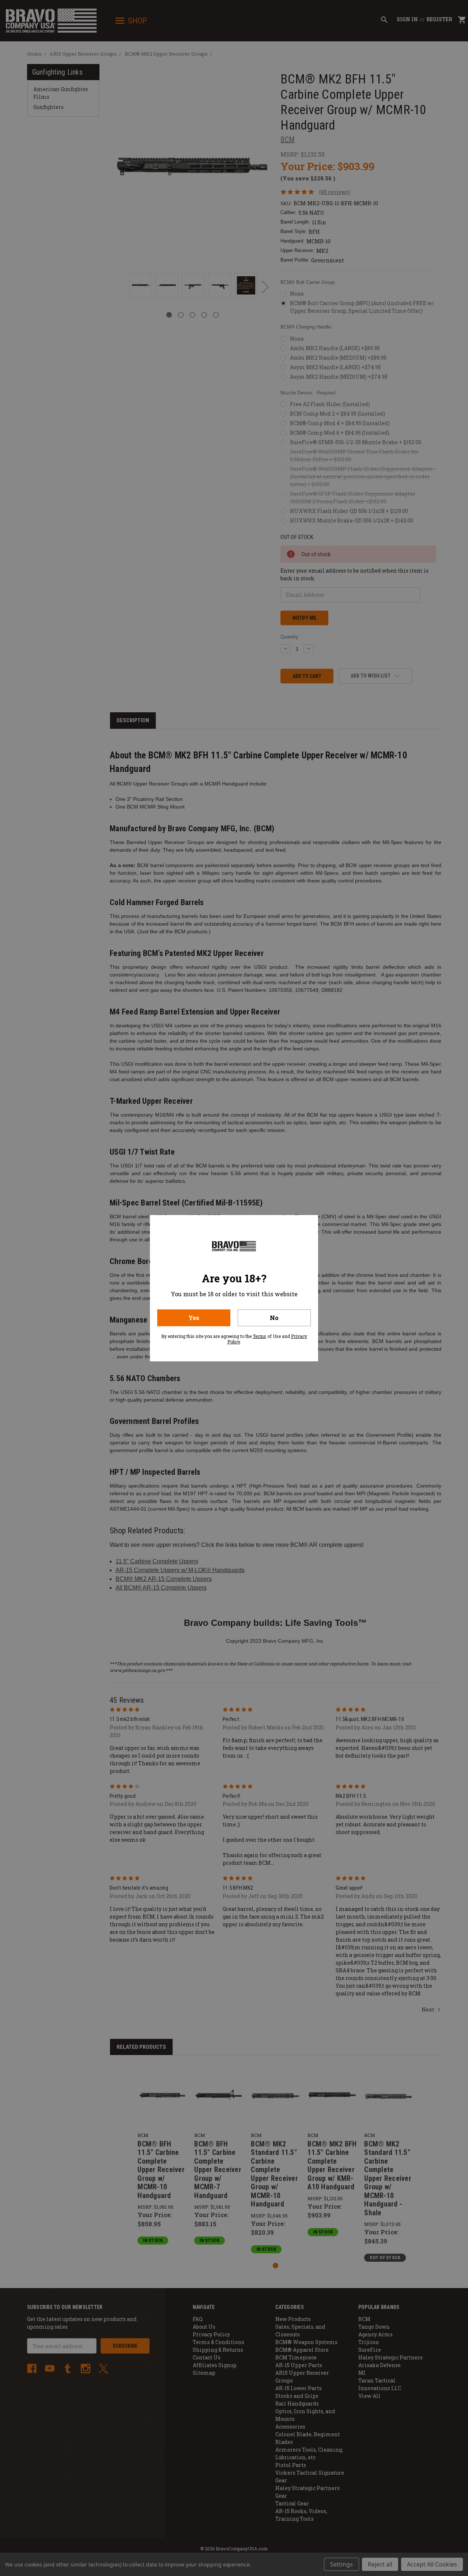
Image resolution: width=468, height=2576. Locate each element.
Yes (194, 1318)
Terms (259, 1336)
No (274, 1318)
